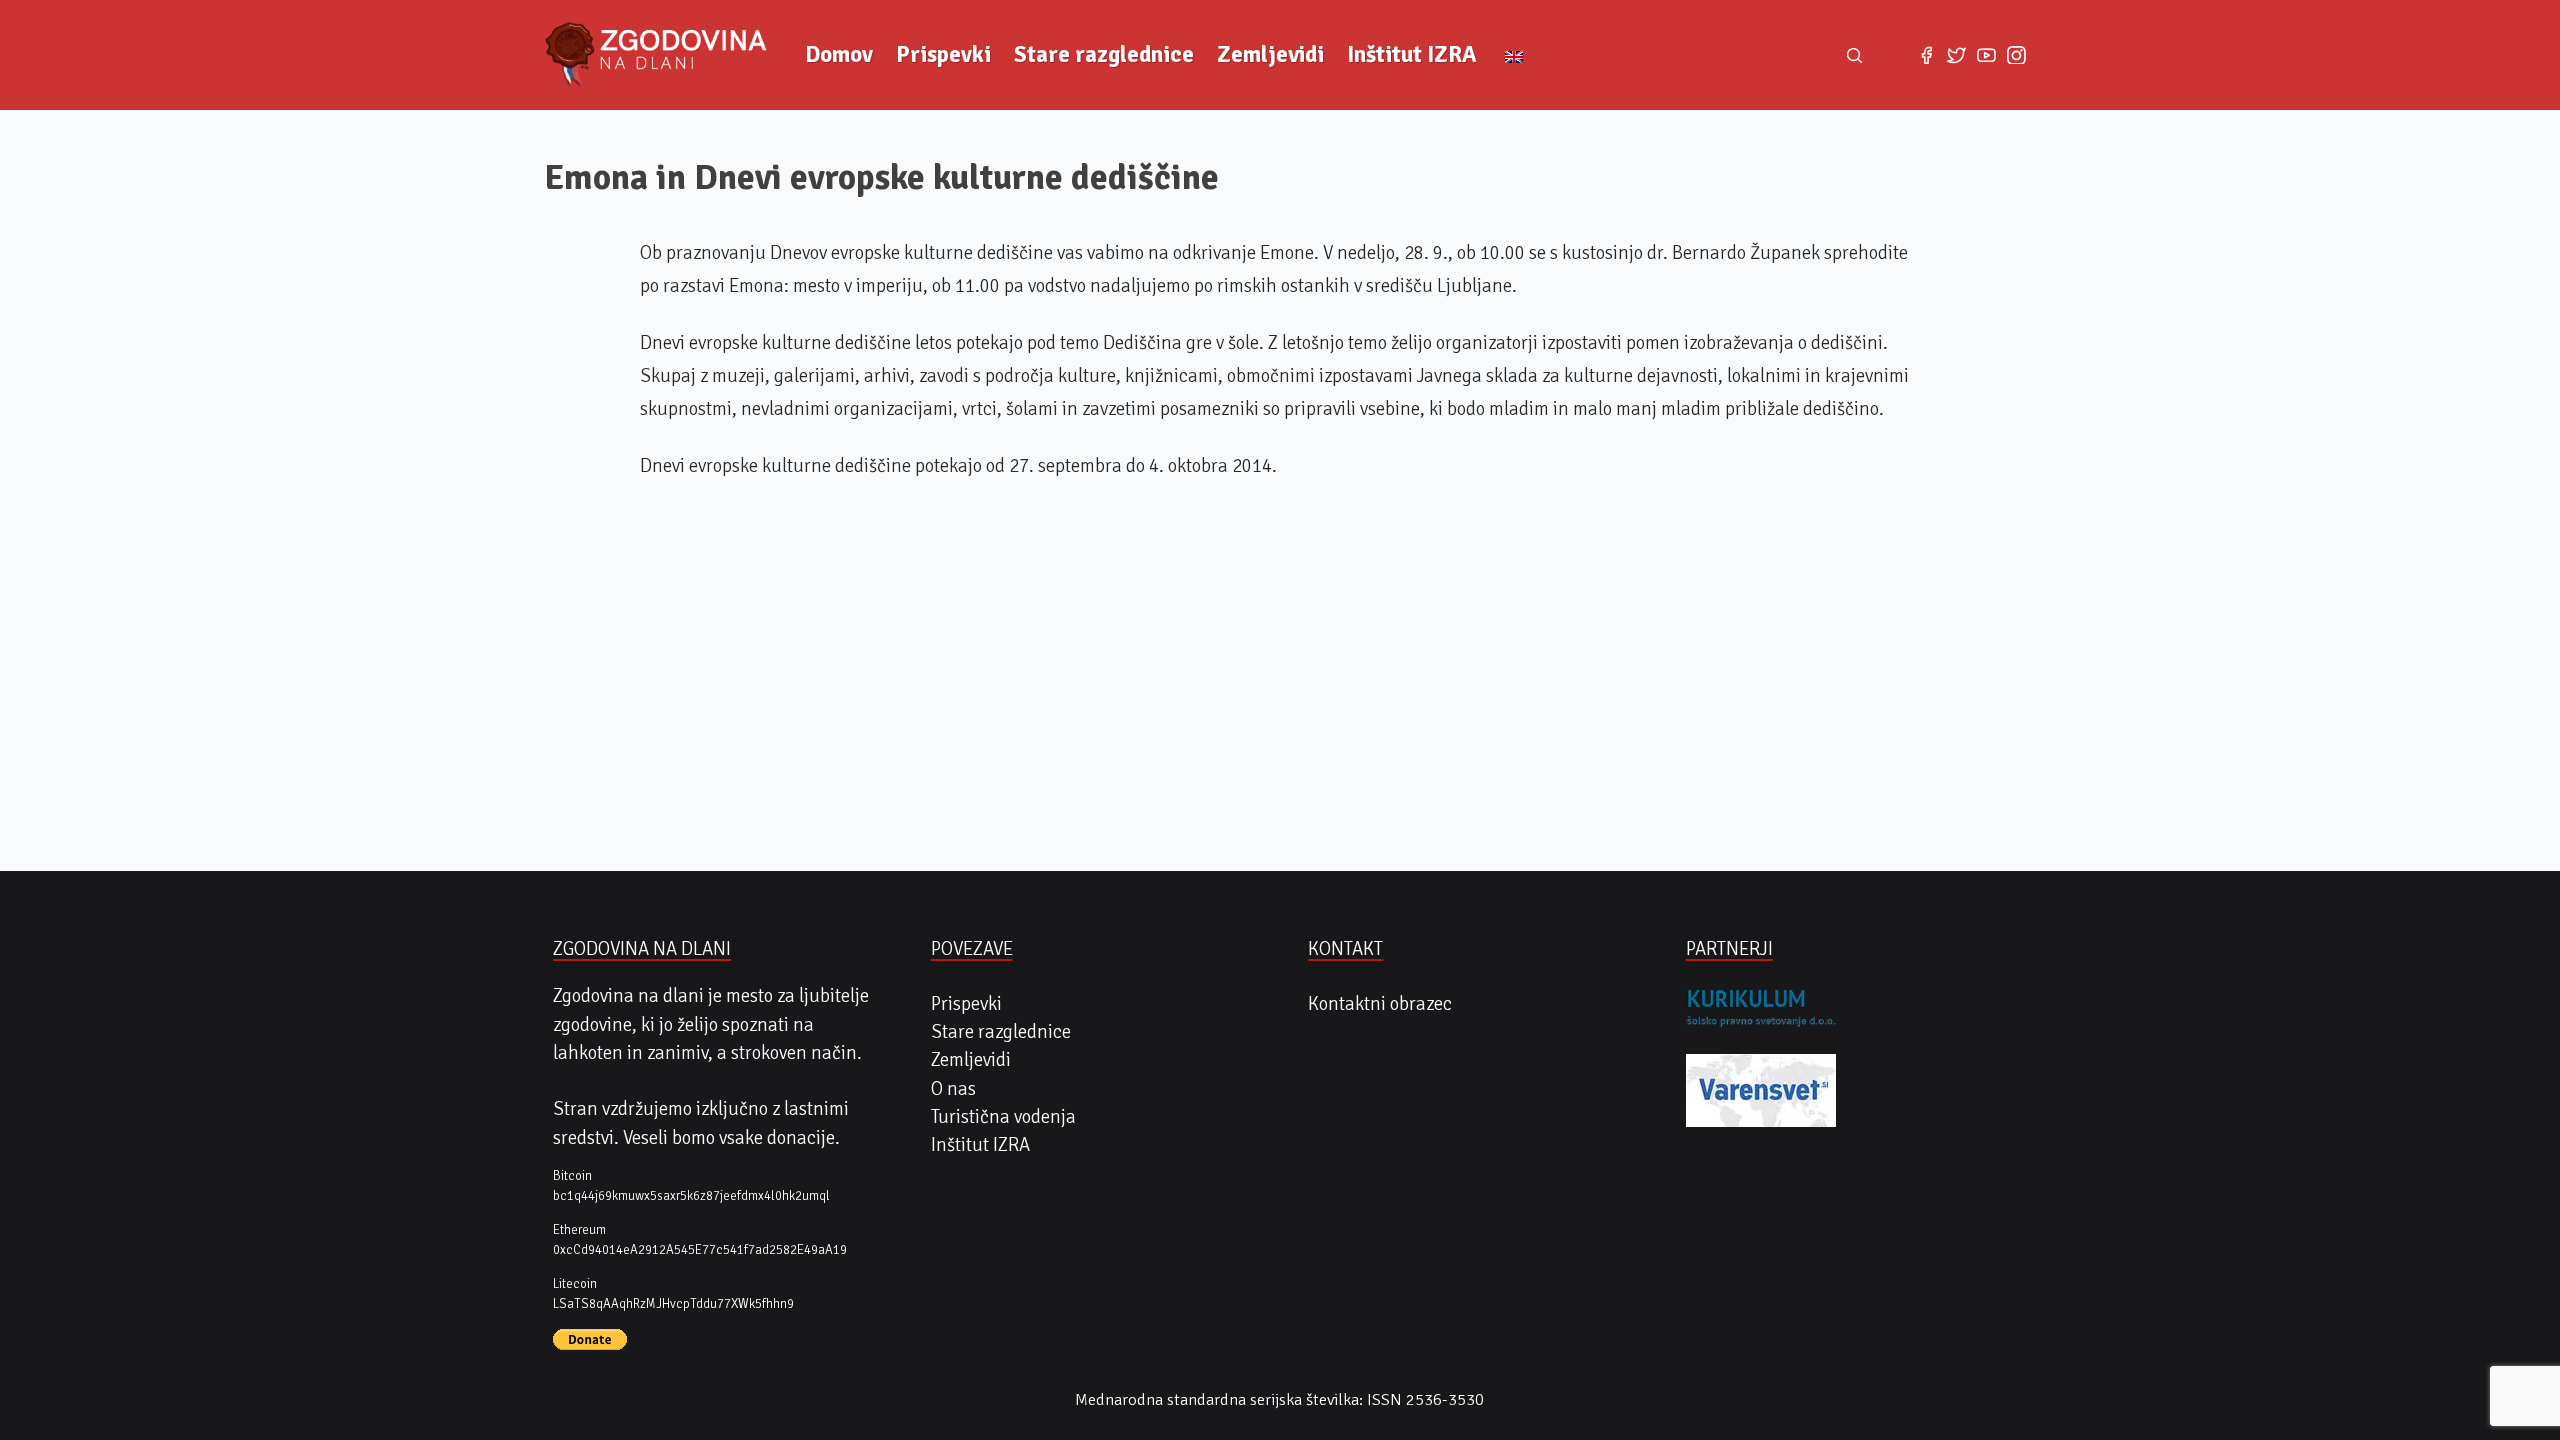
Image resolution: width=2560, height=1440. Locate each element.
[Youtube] (1986, 55)
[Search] (1855, 55)
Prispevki (943, 54)
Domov (839, 54)
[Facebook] (1926, 55)
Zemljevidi (1270, 54)
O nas (953, 1089)
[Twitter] (1956, 55)
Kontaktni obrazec (1380, 1004)
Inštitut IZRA (1412, 54)
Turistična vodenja (1003, 1117)
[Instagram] (2017, 55)
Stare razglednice (1104, 54)
